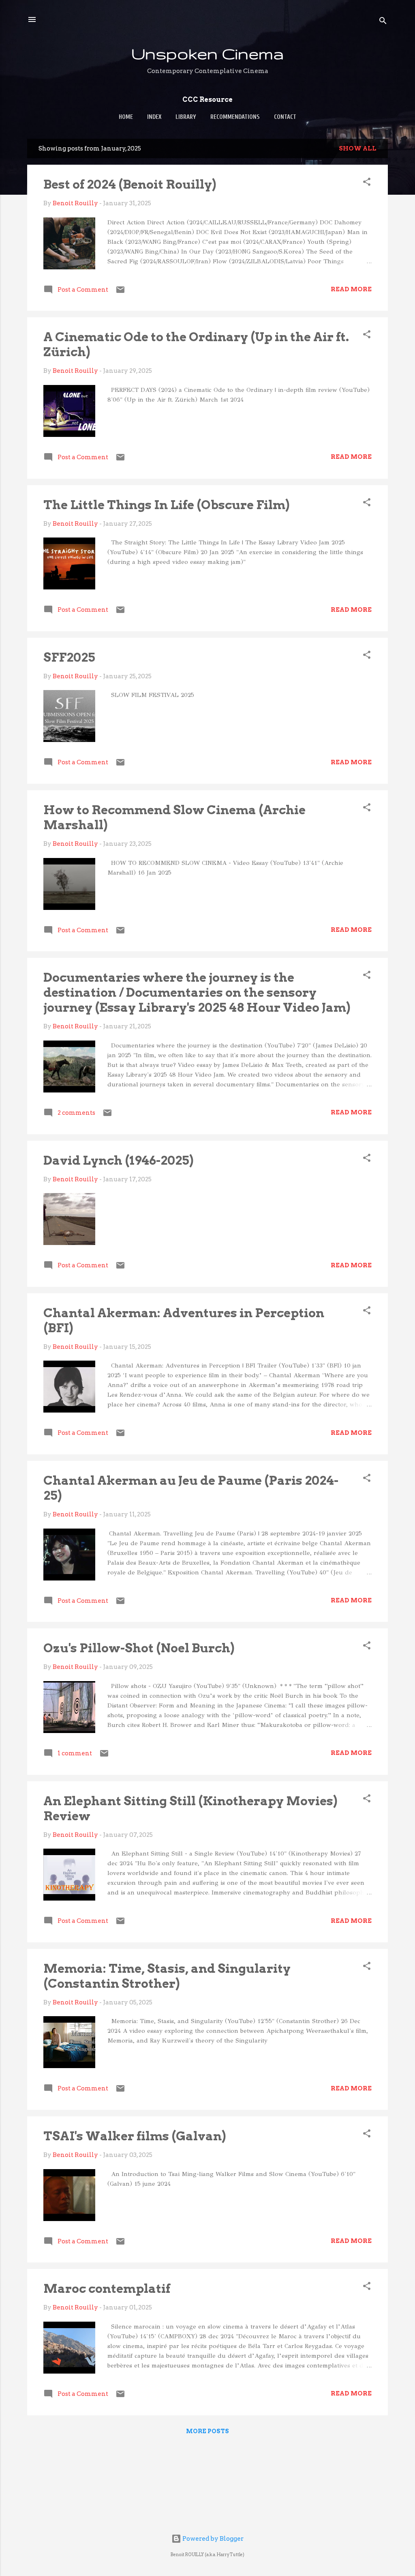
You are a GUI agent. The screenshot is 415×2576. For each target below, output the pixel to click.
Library (186, 117)
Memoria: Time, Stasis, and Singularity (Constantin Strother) (167, 1976)
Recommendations (235, 117)
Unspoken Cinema (207, 53)
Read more (351, 289)
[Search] (383, 22)
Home (126, 117)
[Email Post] (120, 292)
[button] (367, 183)
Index (154, 117)
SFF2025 (69, 657)
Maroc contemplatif (107, 2288)
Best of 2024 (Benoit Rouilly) (130, 184)
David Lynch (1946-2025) (118, 1160)
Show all (358, 148)
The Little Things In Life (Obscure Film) (166, 505)
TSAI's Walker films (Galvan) (135, 2136)
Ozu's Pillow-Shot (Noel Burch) (139, 1648)
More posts (207, 2431)
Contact (285, 117)
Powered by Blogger (212, 2539)
